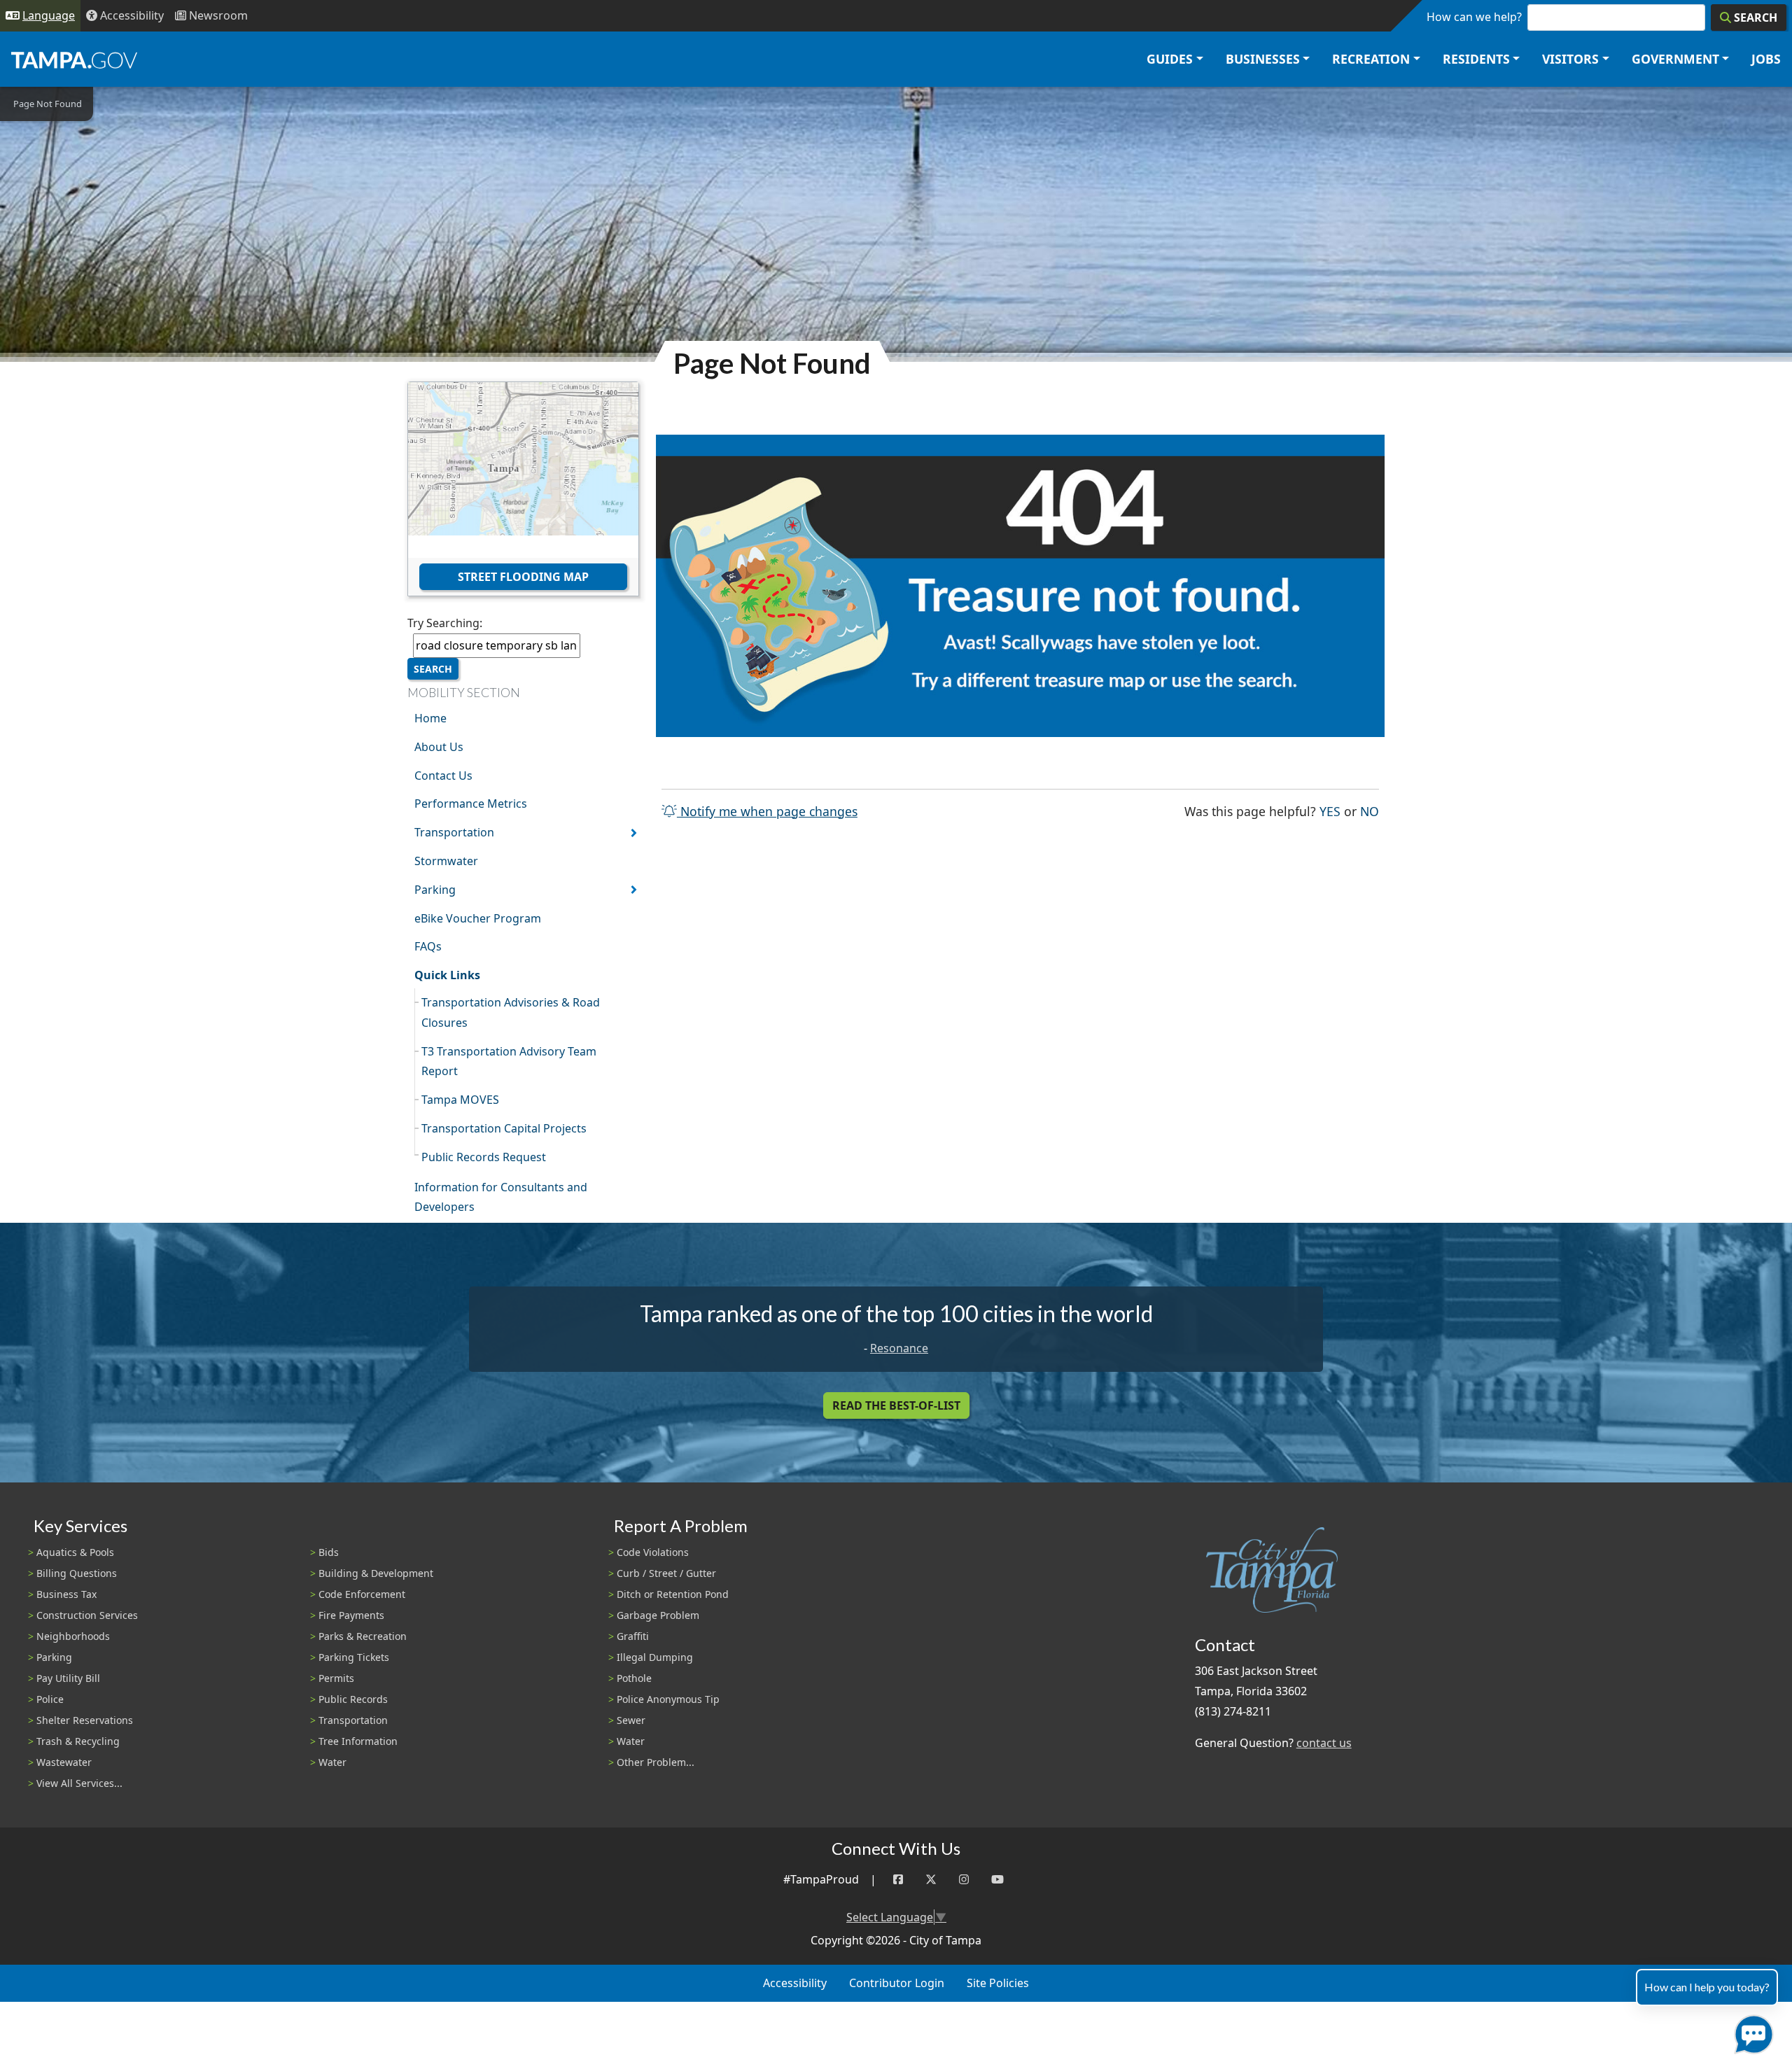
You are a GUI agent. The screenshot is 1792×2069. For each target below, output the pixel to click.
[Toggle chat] (1751, 2032)
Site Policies (998, 1983)
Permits (336, 1678)
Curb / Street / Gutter (666, 1573)
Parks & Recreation (363, 1636)
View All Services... (79, 1783)
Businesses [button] (1263, 59)
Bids (329, 1552)
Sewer (631, 1720)
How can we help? (1474, 17)
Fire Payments (351, 1615)
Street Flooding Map (523, 577)
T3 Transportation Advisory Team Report (509, 1061)
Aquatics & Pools (75, 1552)
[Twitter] (931, 1880)
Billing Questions (77, 1573)
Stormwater (446, 861)
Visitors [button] (1570, 59)
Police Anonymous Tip (668, 1699)
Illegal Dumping (655, 1657)
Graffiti (633, 1636)
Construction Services (87, 1615)
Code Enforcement (362, 1594)
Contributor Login (897, 1983)
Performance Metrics (471, 804)
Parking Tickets (354, 1657)
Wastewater (64, 1762)
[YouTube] (997, 1880)
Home (430, 718)
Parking (435, 890)
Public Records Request (484, 1157)
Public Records (353, 1699)
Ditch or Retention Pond (673, 1594)
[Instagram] (964, 1880)
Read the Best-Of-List (896, 1405)
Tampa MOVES (460, 1100)
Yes (1330, 811)
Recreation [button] (1371, 59)
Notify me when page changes (767, 811)
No (1370, 811)
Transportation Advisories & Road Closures (511, 1012)
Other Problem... (656, 1762)
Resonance (899, 1348)
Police (50, 1699)
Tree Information (358, 1741)
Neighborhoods (73, 1636)
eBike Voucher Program (478, 918)
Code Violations (653, 1552)
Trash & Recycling (78, 1741)
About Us (439, 747)
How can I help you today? (1707, 1987)
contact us (1324, 1743)
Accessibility (795, 1983)
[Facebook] (898, 1880)
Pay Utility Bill (68, 1678)
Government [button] (1675, 59)
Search (433, 669)
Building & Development (376, 1573)
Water (332, 1762)
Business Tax (66, 1594)
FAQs (428, 946)
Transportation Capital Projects (504, 1128)
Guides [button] (1170, 59)
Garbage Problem (658, 1615)
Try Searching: (445, 623)
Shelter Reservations (85, 1720)
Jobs (1766, 59)
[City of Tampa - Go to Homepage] (74, 59)
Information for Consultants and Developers (501, 1197)
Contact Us (443, 776)
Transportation (454, 832)
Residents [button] (1476, 59)
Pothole (634, 1678)
